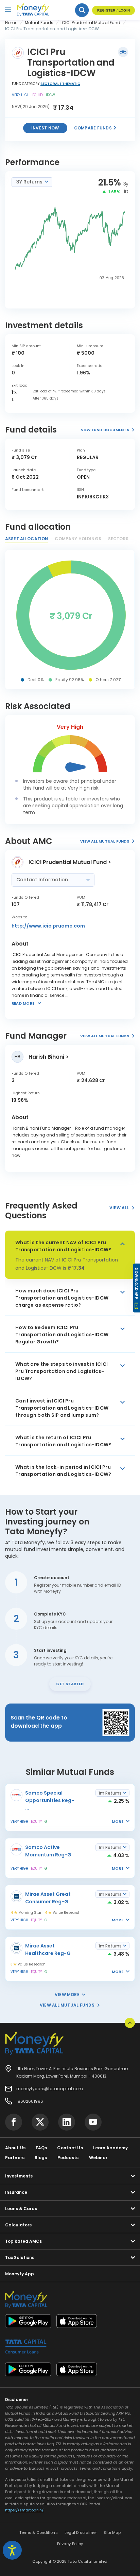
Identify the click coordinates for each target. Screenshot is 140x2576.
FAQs (41, 2148)
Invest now (45, 128)
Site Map (112, 2533)
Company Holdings (78, 539)
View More (67, 1995)
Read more (23, 1003)
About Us (15, 2148)
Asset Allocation (27, 539)
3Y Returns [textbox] (29, 182)
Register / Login (113, 10)
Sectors (118, 539)
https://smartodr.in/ (24, 2510)
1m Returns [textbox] (110, 1793)
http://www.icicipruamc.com (48, 926)
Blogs (41, 2158)
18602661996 (30, 2101)
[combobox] (32, 182)
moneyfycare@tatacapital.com (50, 2089)
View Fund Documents (105, 430)
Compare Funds (93, 128)
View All (119, 1208)
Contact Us (70, 2148)
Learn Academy (111, 2148)
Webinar (98, 2158)
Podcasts (68, 2158)
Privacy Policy (70, 2544)
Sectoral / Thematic (60, 84)
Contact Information (43, 880)
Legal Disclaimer (81, 2533)
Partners (15, 2158)
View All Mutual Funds (105, 841)
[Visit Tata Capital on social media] (14, 2122)
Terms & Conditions (39, 2533)
